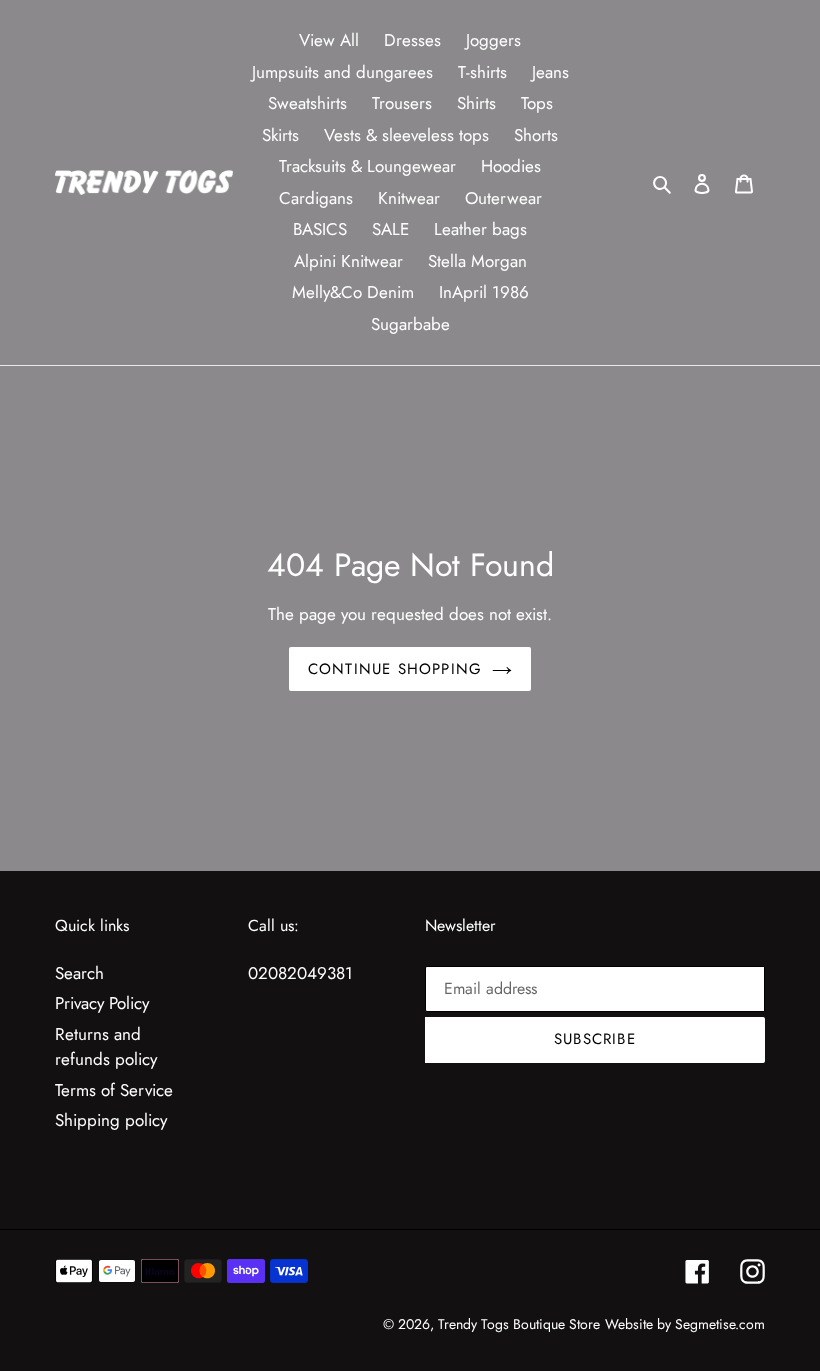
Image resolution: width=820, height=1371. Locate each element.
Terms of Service (114, 1090)
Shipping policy (111, 1120)
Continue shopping (395, 669)
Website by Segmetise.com (685, 1324)
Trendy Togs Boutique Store (519, 1324)
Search (79, 973)
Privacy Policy (102, 1003)
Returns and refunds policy (106, 1047)
